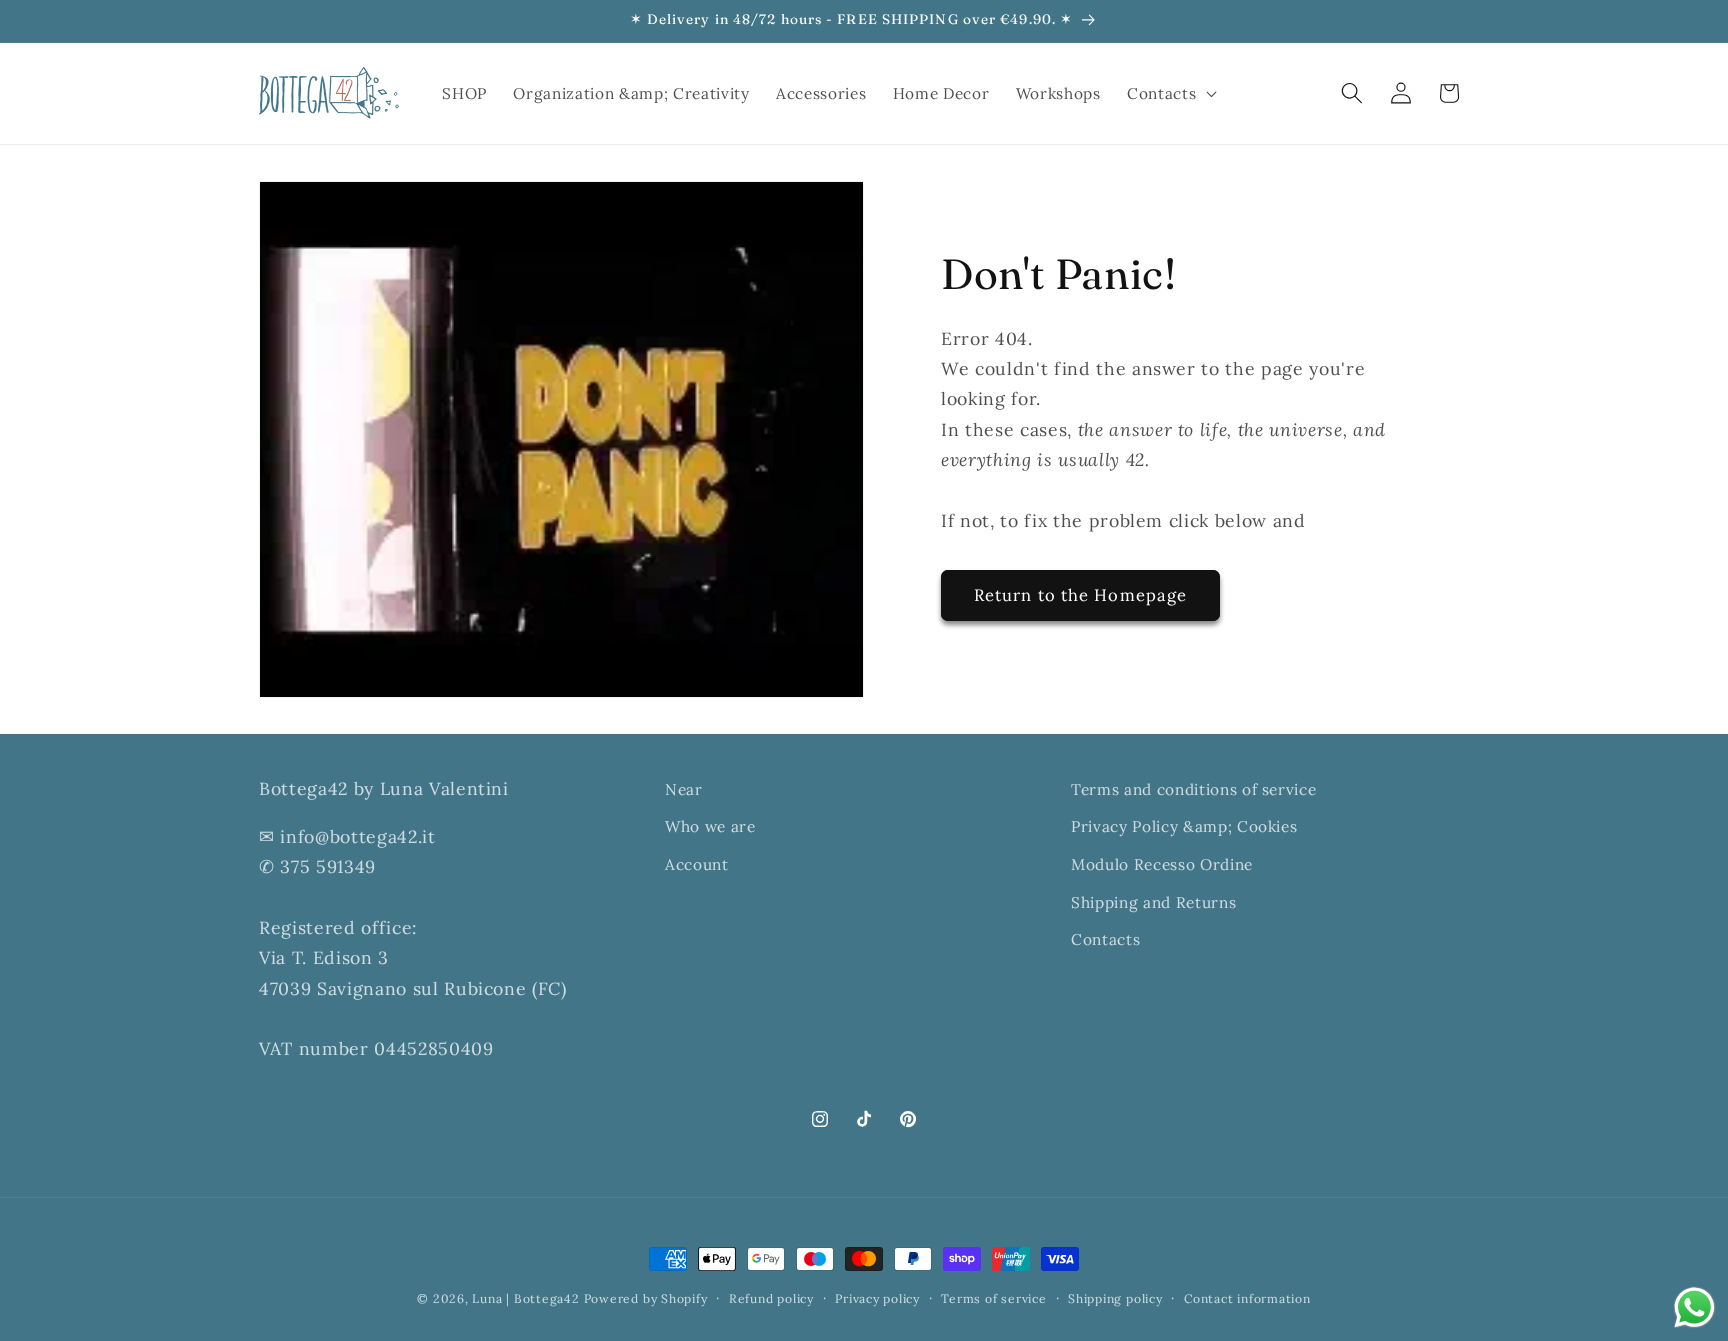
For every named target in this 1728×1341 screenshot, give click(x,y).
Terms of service (993, 1298)
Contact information (1247, 1298)
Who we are (710, 826)
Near (684, 789)
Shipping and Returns (1153, 901)
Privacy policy (877, 1298)
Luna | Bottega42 (525, 1298)
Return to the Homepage (1080, 594)
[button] (1170, 93)
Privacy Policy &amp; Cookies (1184, 826)
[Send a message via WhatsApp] (1694, 1307)
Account (697, 864)
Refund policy (771, 1298)
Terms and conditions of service (1193, 789)
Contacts (1105, 939)
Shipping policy (1115, 1298)
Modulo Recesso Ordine (1162, 864)
